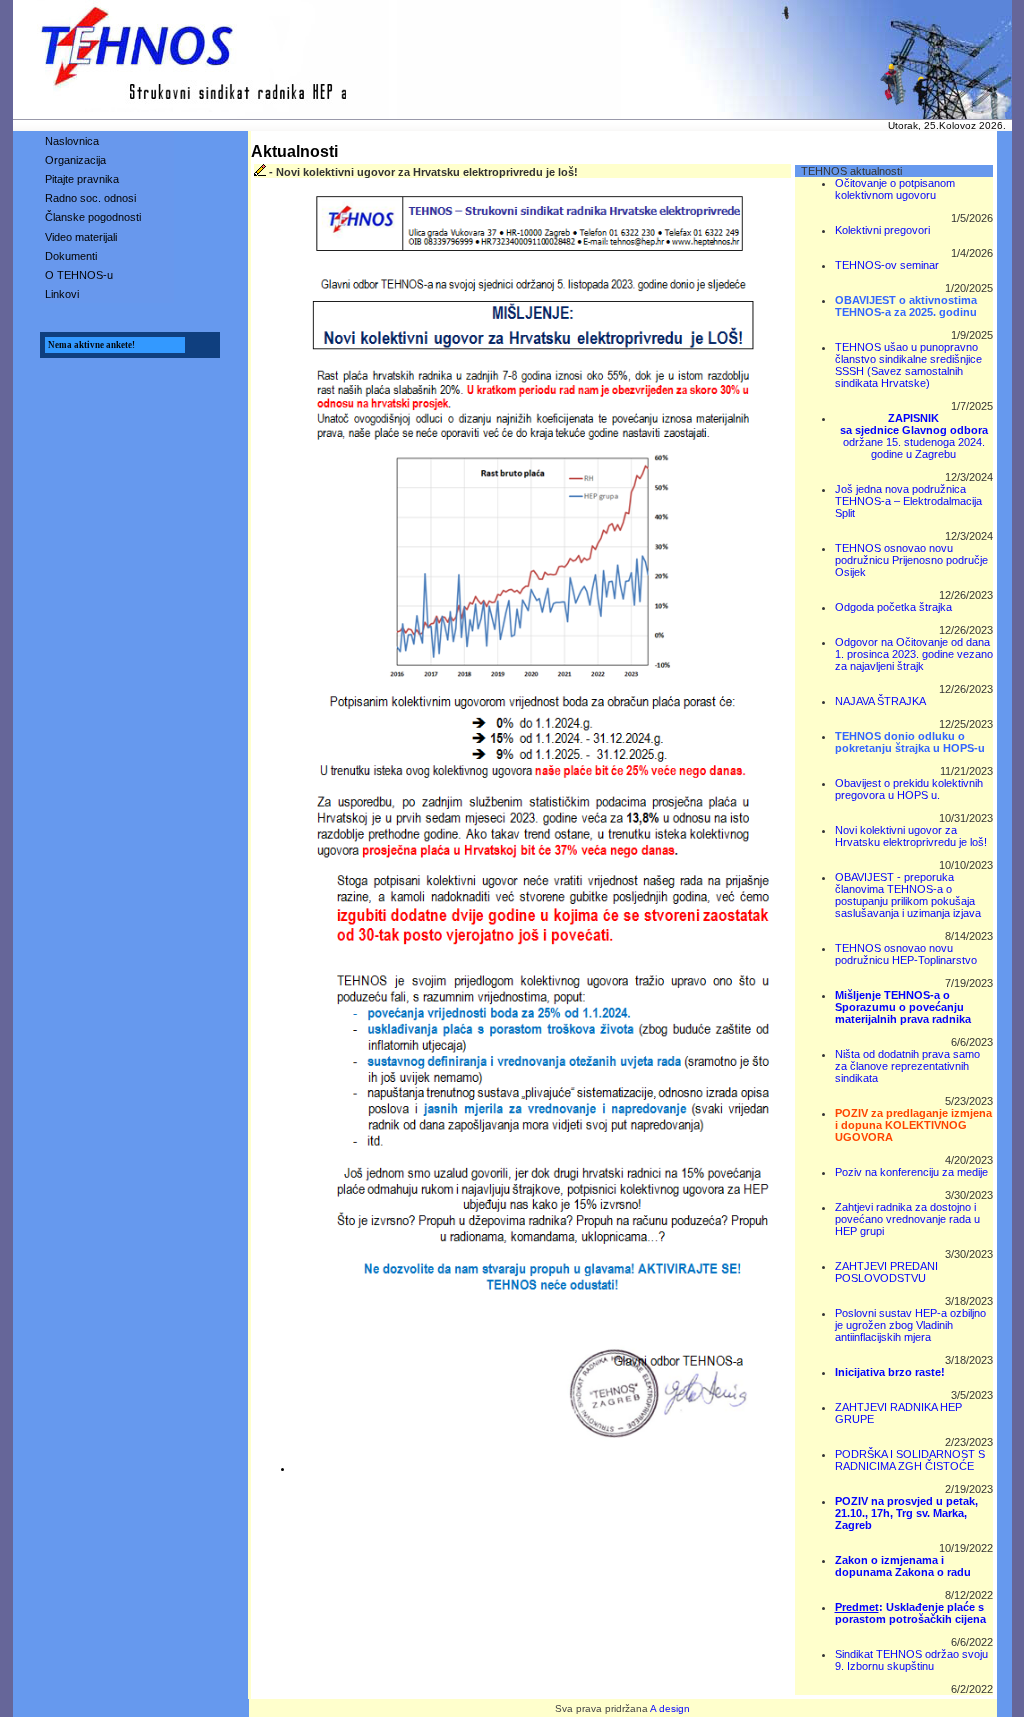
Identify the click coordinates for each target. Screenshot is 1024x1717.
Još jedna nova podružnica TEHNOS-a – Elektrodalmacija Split (908, 501)
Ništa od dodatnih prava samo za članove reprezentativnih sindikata (907, 1066)
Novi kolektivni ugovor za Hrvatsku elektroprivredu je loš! (911, 836)
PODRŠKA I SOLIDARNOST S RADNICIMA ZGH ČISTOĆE (910, 1460)
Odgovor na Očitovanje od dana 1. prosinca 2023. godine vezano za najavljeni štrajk (914, 654)
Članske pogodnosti (93, 217)
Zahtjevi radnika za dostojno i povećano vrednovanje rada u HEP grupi (907, 1219)
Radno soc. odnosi (90, 198)
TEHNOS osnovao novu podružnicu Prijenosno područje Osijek (911, 560)
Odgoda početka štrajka (893, 607)
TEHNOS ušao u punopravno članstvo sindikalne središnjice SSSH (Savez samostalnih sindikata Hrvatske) (908, 365)
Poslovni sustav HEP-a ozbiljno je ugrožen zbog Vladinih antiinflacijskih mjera (910, 1325)
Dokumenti (71, 256)
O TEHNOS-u (79, 275)
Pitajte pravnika (82, 179)
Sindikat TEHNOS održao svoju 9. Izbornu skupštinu (911, 1660)
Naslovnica (72, 141)
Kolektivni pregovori (882, 230)
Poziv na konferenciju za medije (911, 1172)
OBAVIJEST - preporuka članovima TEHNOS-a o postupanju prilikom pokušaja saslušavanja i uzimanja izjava (908, 895)
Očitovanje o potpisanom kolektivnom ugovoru (895, 189)
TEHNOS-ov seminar (887, 265)
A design (670, 1708)
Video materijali (81, 237)
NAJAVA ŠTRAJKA (880, 701)
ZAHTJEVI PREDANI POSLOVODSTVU (886, 1272)
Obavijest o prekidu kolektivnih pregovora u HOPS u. (909, 789)
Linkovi (62, 294)
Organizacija (75, 160)
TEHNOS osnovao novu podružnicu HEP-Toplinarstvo (906, 954)
